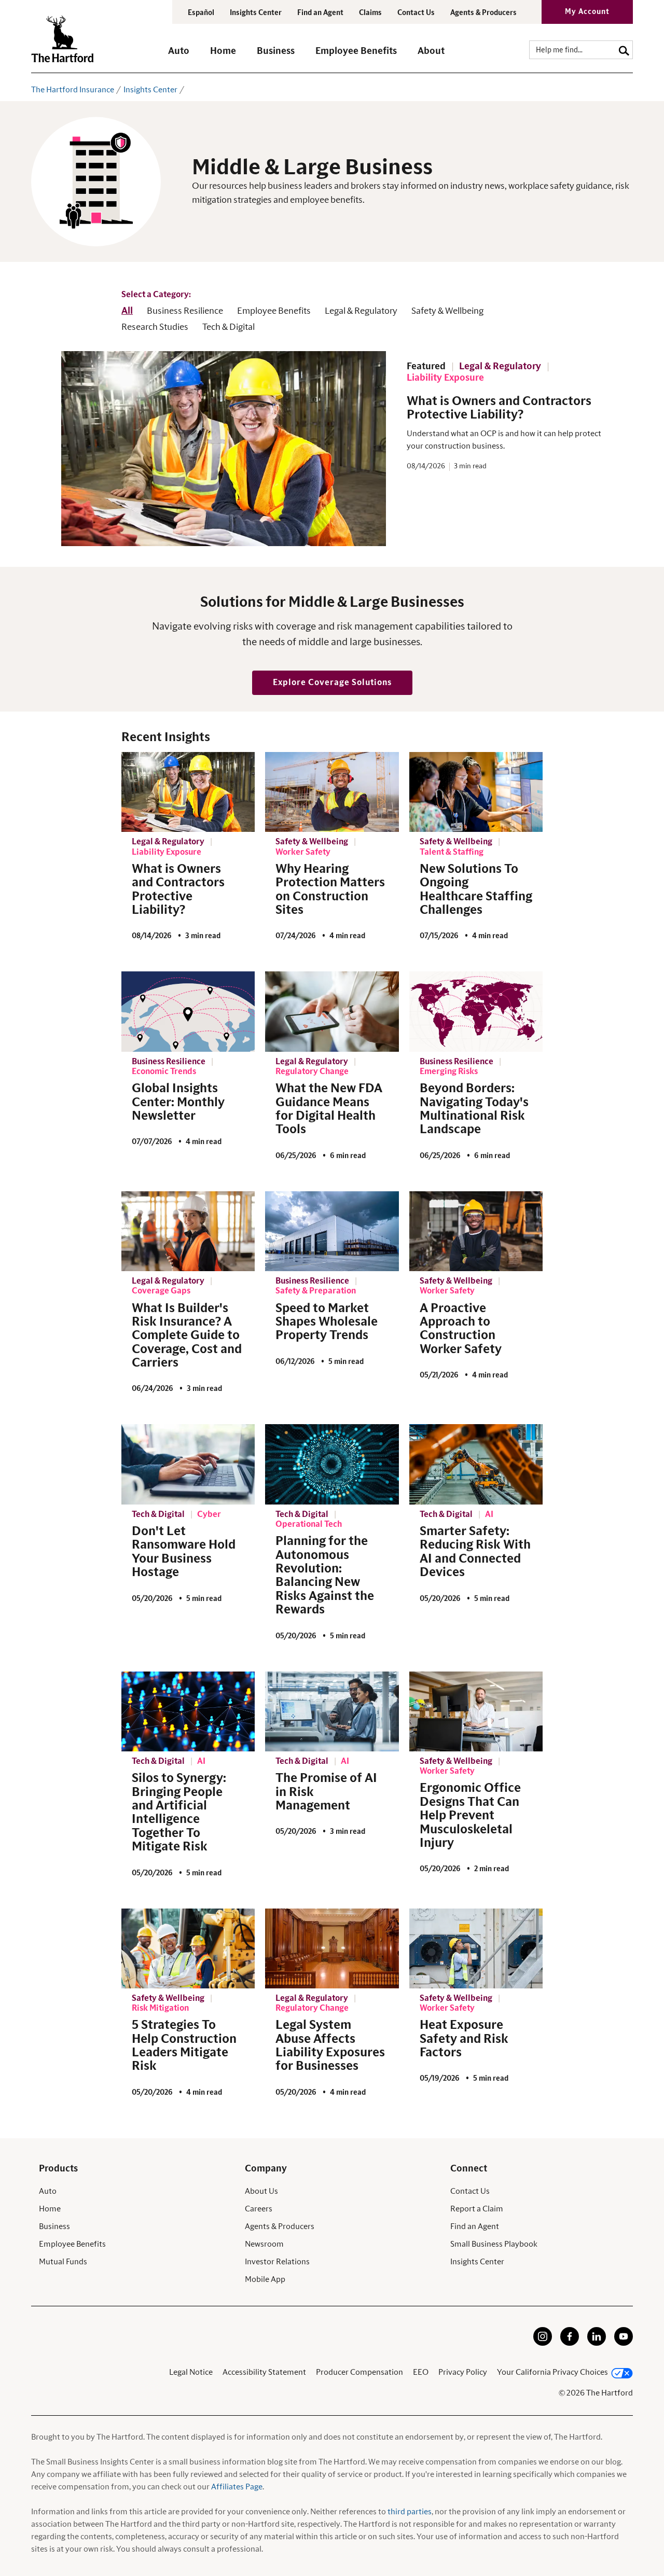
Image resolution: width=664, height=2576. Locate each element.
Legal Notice (191, 2372)
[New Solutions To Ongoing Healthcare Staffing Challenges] (476, 792)
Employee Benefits (274, 311)
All (127, 311)
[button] (179, 56)
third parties (410, 2512)
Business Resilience (185, 311)
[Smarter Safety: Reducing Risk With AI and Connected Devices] (476, 1464)
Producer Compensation (359, 2372)
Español (201, 13)
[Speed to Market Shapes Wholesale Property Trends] (332, 1231)
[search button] (624, 50)
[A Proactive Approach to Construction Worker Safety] (476, 1231)
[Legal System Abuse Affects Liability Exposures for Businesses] (332, 1948)
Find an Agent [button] (320, 13)
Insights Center (256, 13)
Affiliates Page (237, 2487)
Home (50, 2209)
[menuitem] (189, 56)
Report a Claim (477, 2209)
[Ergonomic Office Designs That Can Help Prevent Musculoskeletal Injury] (476, 1711)
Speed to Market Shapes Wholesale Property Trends (327, 1322)
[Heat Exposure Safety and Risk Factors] (476, 1948)
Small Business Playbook (494, 2244)
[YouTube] (624, 2343)
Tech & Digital (229, 327)
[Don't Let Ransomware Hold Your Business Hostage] (188, 1464)
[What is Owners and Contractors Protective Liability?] (188, 792)
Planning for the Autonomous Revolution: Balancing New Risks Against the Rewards (325, 1576)
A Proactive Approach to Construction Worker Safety (461, 1329)
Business (54, 2226)
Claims (370, 13)
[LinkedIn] (597, 2343)
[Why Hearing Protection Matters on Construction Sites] (332, 792)
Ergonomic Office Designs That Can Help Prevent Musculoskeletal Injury (470, 1816)
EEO (421, 2372)
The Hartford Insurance (73, 90)
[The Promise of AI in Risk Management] (332, 1711)
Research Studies (155, 327)
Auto (48, 2191)
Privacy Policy (463, 2372)
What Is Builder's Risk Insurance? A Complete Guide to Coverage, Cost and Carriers (187, 1336)
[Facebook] (570, 2343)
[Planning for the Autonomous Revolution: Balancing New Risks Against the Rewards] (332, 1464)
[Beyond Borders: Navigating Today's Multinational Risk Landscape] (476, 1011)
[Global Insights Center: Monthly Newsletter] (188, 1011)
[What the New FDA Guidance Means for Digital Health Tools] (332, 1011)
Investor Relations (277, 2262)
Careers (259, 2209)
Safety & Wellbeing (447, 311)
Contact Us (416, 13)
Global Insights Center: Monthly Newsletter (178, 1102)
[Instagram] (543, 2343)
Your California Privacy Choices (552, 2372)
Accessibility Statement (264, 2372)
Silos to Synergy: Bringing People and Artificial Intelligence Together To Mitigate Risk (179, 1813)
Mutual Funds (63, 2262)
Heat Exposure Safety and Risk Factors (464, 2039)
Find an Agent (475, 2226)
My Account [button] (587, 12)
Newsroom (264, 2244)
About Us (261, 2191)
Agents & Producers (483, 13)
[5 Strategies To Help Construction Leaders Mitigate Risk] (188, 1948)
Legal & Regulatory (361, 311)
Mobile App (265, 2279)
